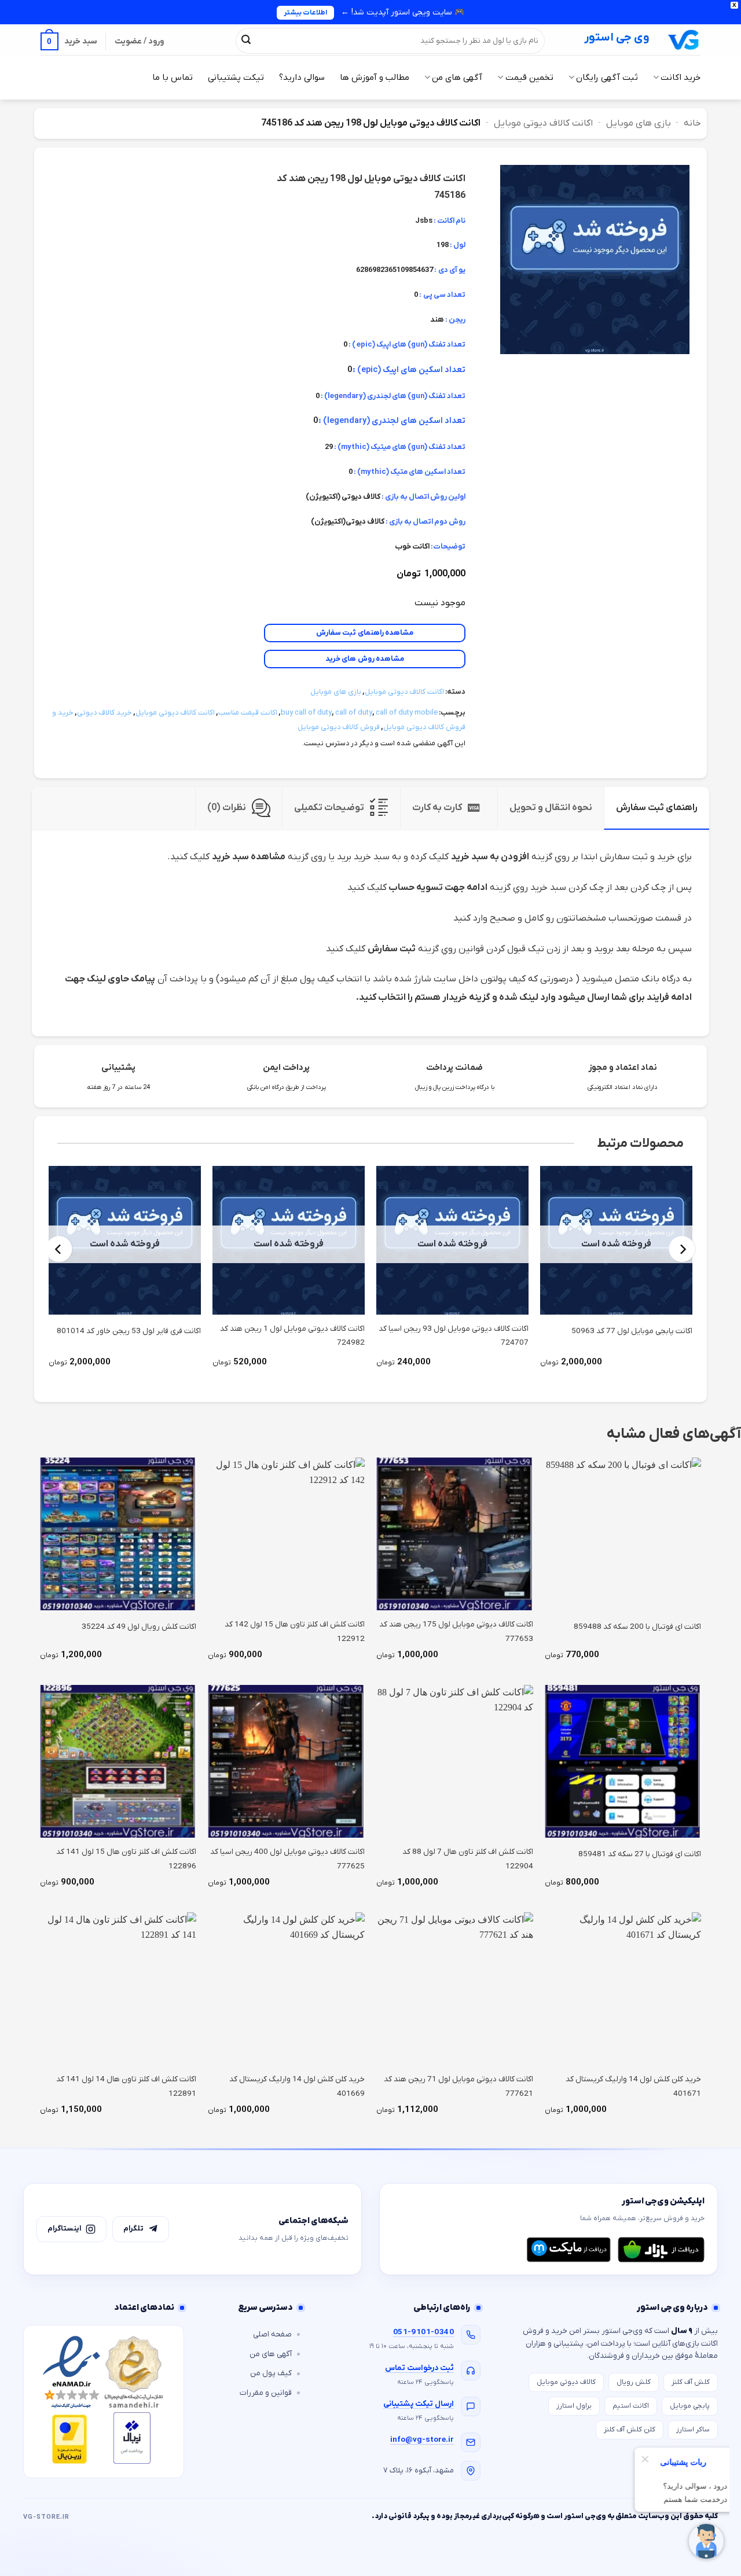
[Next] (59, 1249)
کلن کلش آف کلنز (630, 2430)
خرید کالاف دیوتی (104, 713)
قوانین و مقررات (266, 2393)
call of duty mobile (407, 713)
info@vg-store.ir (422, 2440)
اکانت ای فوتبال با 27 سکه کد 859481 (640, 1854)
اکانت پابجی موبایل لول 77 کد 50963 (632, 1331)
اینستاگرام (64, 2229)
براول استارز (574, 2406)
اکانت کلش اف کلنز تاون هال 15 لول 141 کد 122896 (126, 1859)
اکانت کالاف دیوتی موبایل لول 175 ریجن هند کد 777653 (456, 1631)
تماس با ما (173, 78)
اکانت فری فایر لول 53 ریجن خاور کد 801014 (129, 1331)
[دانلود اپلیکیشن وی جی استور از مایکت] (568, 2250)
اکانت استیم (631, 2406)
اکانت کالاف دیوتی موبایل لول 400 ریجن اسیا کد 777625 (287, 1859)
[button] (69, 41)
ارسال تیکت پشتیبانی (419, 2404)
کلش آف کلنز (691, 2382)
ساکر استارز (693, 2430)
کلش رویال (634, 2382)
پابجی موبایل (690, 2406)
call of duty (354, 713)
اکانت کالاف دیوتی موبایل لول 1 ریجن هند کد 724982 (292, 1336)
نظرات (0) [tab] (227, 808)
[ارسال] (246, 41)
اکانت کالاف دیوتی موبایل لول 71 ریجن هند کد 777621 (458, 2086)
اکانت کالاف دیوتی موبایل (543, 123)
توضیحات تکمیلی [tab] (329, 808)
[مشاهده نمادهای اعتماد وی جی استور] (104, 2402)
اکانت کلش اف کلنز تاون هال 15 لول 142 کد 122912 (295, 1631)
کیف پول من (271, 2373)
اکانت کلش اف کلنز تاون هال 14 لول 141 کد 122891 (126, 2086)
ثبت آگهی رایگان (607, 78)
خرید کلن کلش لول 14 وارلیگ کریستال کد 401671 (633, 2086)
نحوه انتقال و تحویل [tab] (551, 808)
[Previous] (682, 1249)
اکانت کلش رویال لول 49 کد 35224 (139, 1627)
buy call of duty (306, 713)
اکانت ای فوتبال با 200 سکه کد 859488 (637, 1627)
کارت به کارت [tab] (437, 808)
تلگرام (133, 2229)
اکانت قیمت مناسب (248, 713)
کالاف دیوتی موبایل (566, 2382)
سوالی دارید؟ (302, 78)
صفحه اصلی (272, 2334)
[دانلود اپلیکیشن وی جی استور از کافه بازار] (661, 2250)
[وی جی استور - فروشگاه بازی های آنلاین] (684, 40)
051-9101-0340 (423, 2332)
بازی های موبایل (639, 123)
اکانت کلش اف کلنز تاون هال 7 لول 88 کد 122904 (468, 1859)
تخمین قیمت (529, 78)
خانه (692, 123)
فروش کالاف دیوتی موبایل (339, 727)
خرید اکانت (681, 78)
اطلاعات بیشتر (305, 13)
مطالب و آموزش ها (375, 78)
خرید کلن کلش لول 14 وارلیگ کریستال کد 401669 (297, 2086)
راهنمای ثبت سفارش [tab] (657, 808)
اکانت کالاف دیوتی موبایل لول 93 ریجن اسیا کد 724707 (454, 1336)
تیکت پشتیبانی (236, 78)
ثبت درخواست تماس (419, 2368)
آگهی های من (457, 78)
